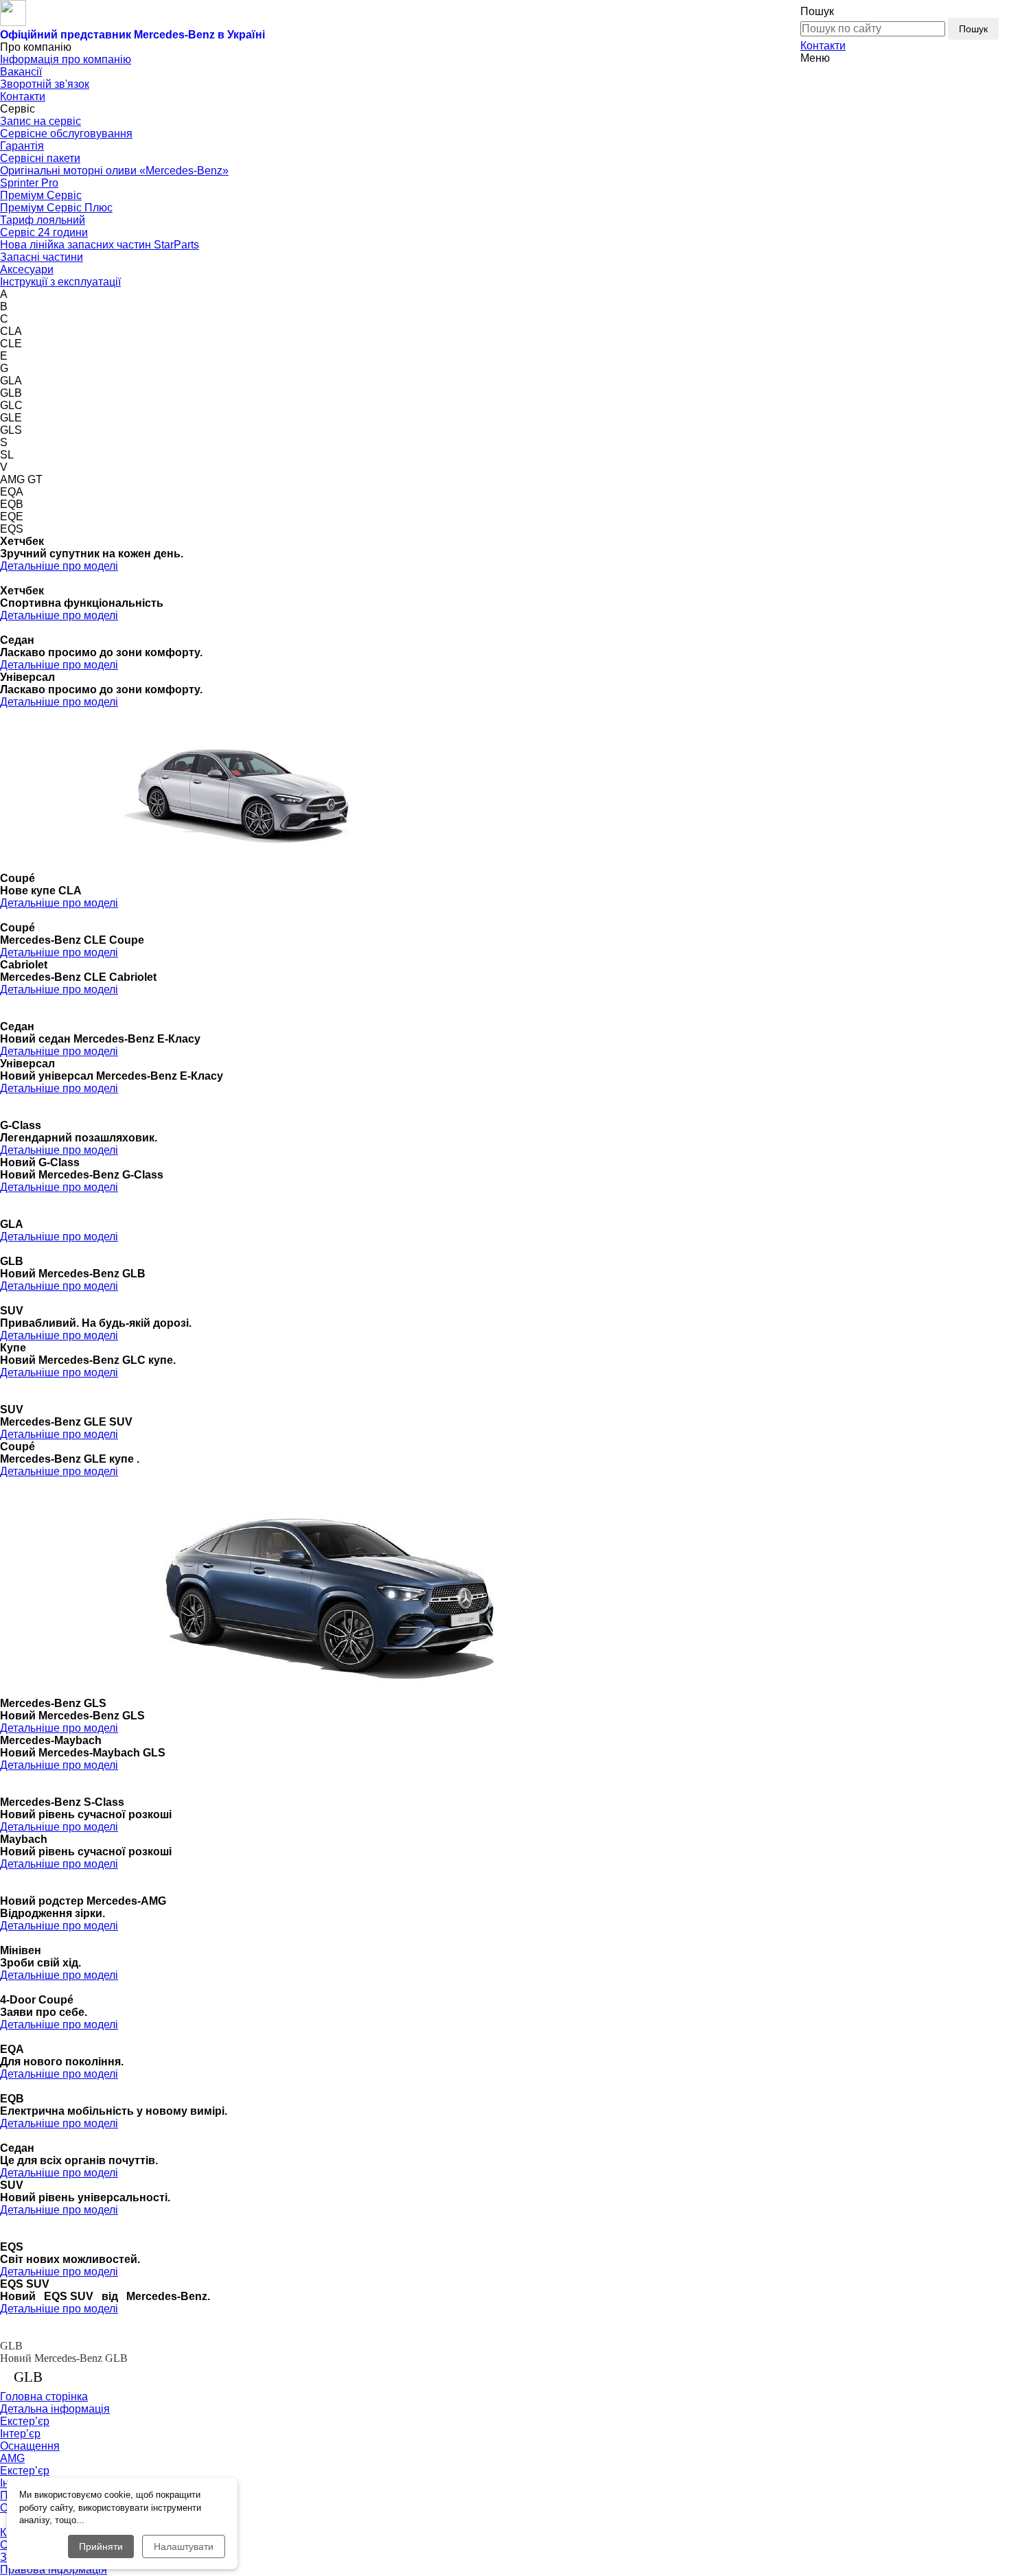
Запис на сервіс (40, 121)
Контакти (823, 46)
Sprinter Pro (29, 183)
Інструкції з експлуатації (60, 282)
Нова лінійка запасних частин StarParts (100, 245)
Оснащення (30, 2446)
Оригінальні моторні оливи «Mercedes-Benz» (114, 171)
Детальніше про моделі (59, 566)
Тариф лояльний (43, 220)
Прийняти (101, 2546)
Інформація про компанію (66, 59)
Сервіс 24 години (44, 232)
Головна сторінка (44, 2397)
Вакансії (21, 72)
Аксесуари (27, 269)
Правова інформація (54, 2569)
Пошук (973, 29)
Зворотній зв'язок (45, 84)
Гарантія (22, 146)
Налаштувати (184, 2546)
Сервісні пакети (40, 158)
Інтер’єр (20, 2434)
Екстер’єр (25, 2421)
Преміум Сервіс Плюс (56, 208)
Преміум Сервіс (41, 195)
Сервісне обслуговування (66, 134)
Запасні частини (42, 257)
